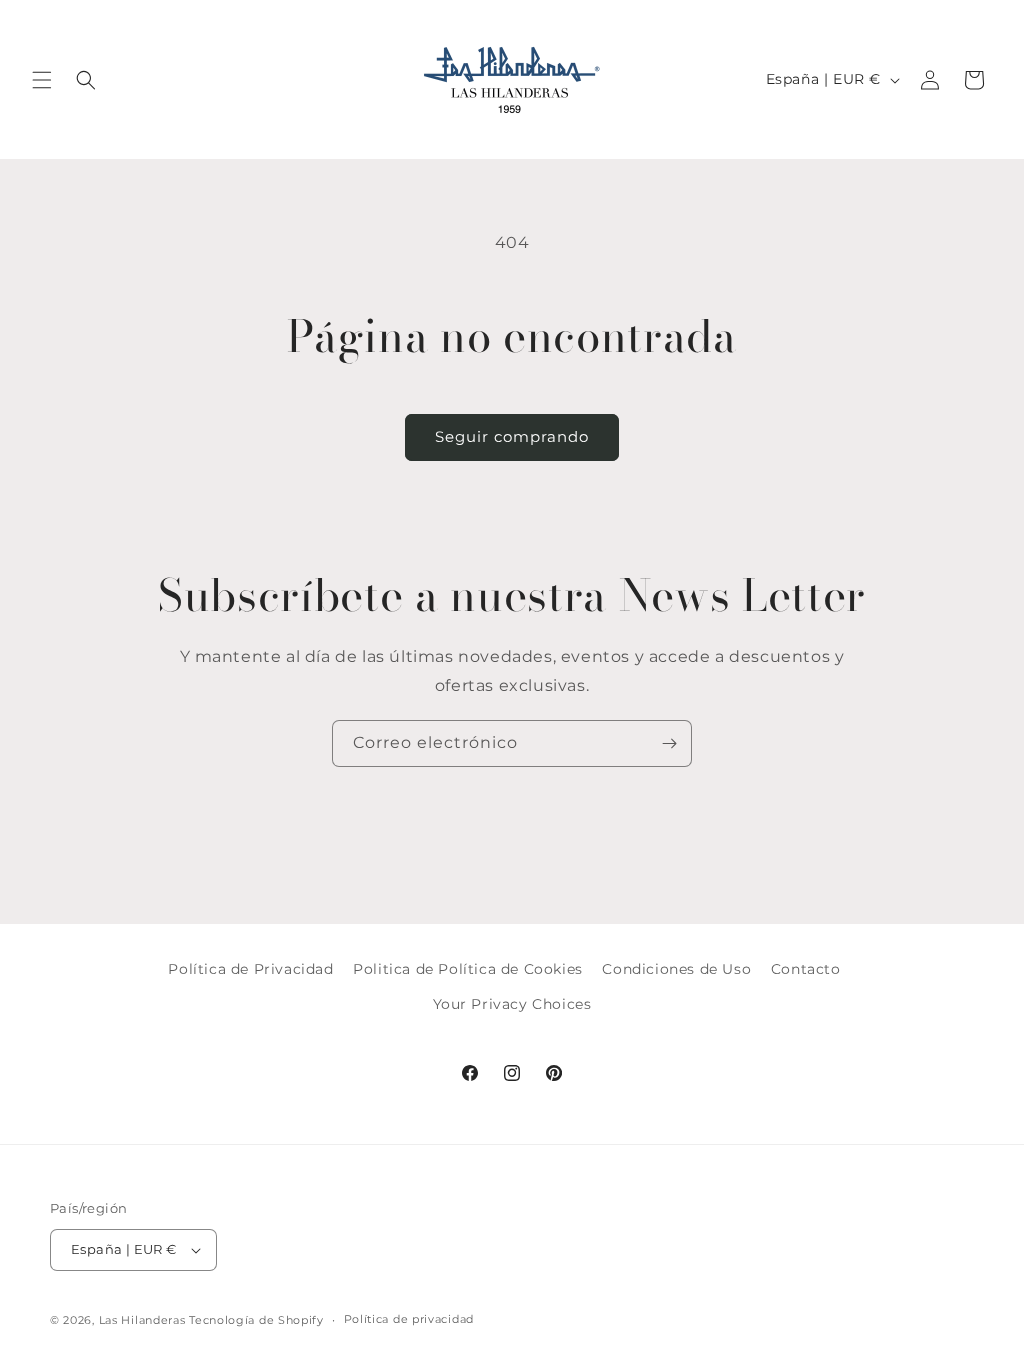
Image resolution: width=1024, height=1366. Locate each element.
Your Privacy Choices (512, 1004)
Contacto (806, 969)
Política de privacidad (409, 1319)
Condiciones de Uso (676, 969)
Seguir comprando (512, 436)
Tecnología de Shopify (256, 1320)
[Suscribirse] (669, 743)
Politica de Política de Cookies (468, 969)
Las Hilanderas (142, 1320)
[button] (42, 80)
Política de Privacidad (250, 969)
